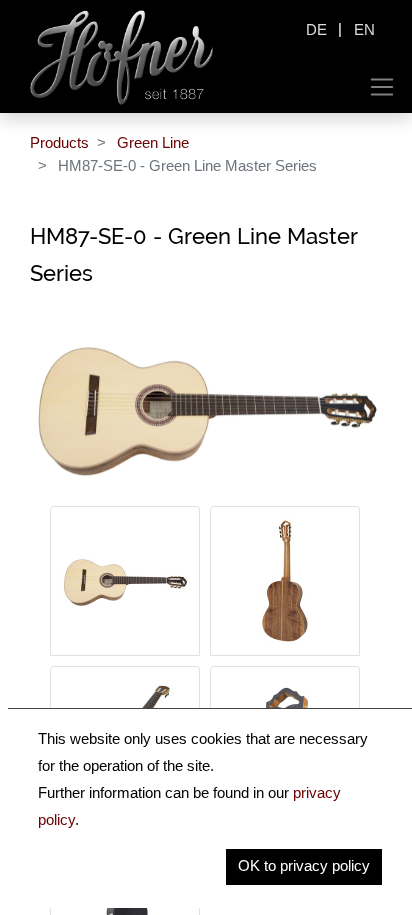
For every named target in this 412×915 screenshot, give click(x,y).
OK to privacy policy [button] (304, 865)
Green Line (153, 142)
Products (59, 142)
